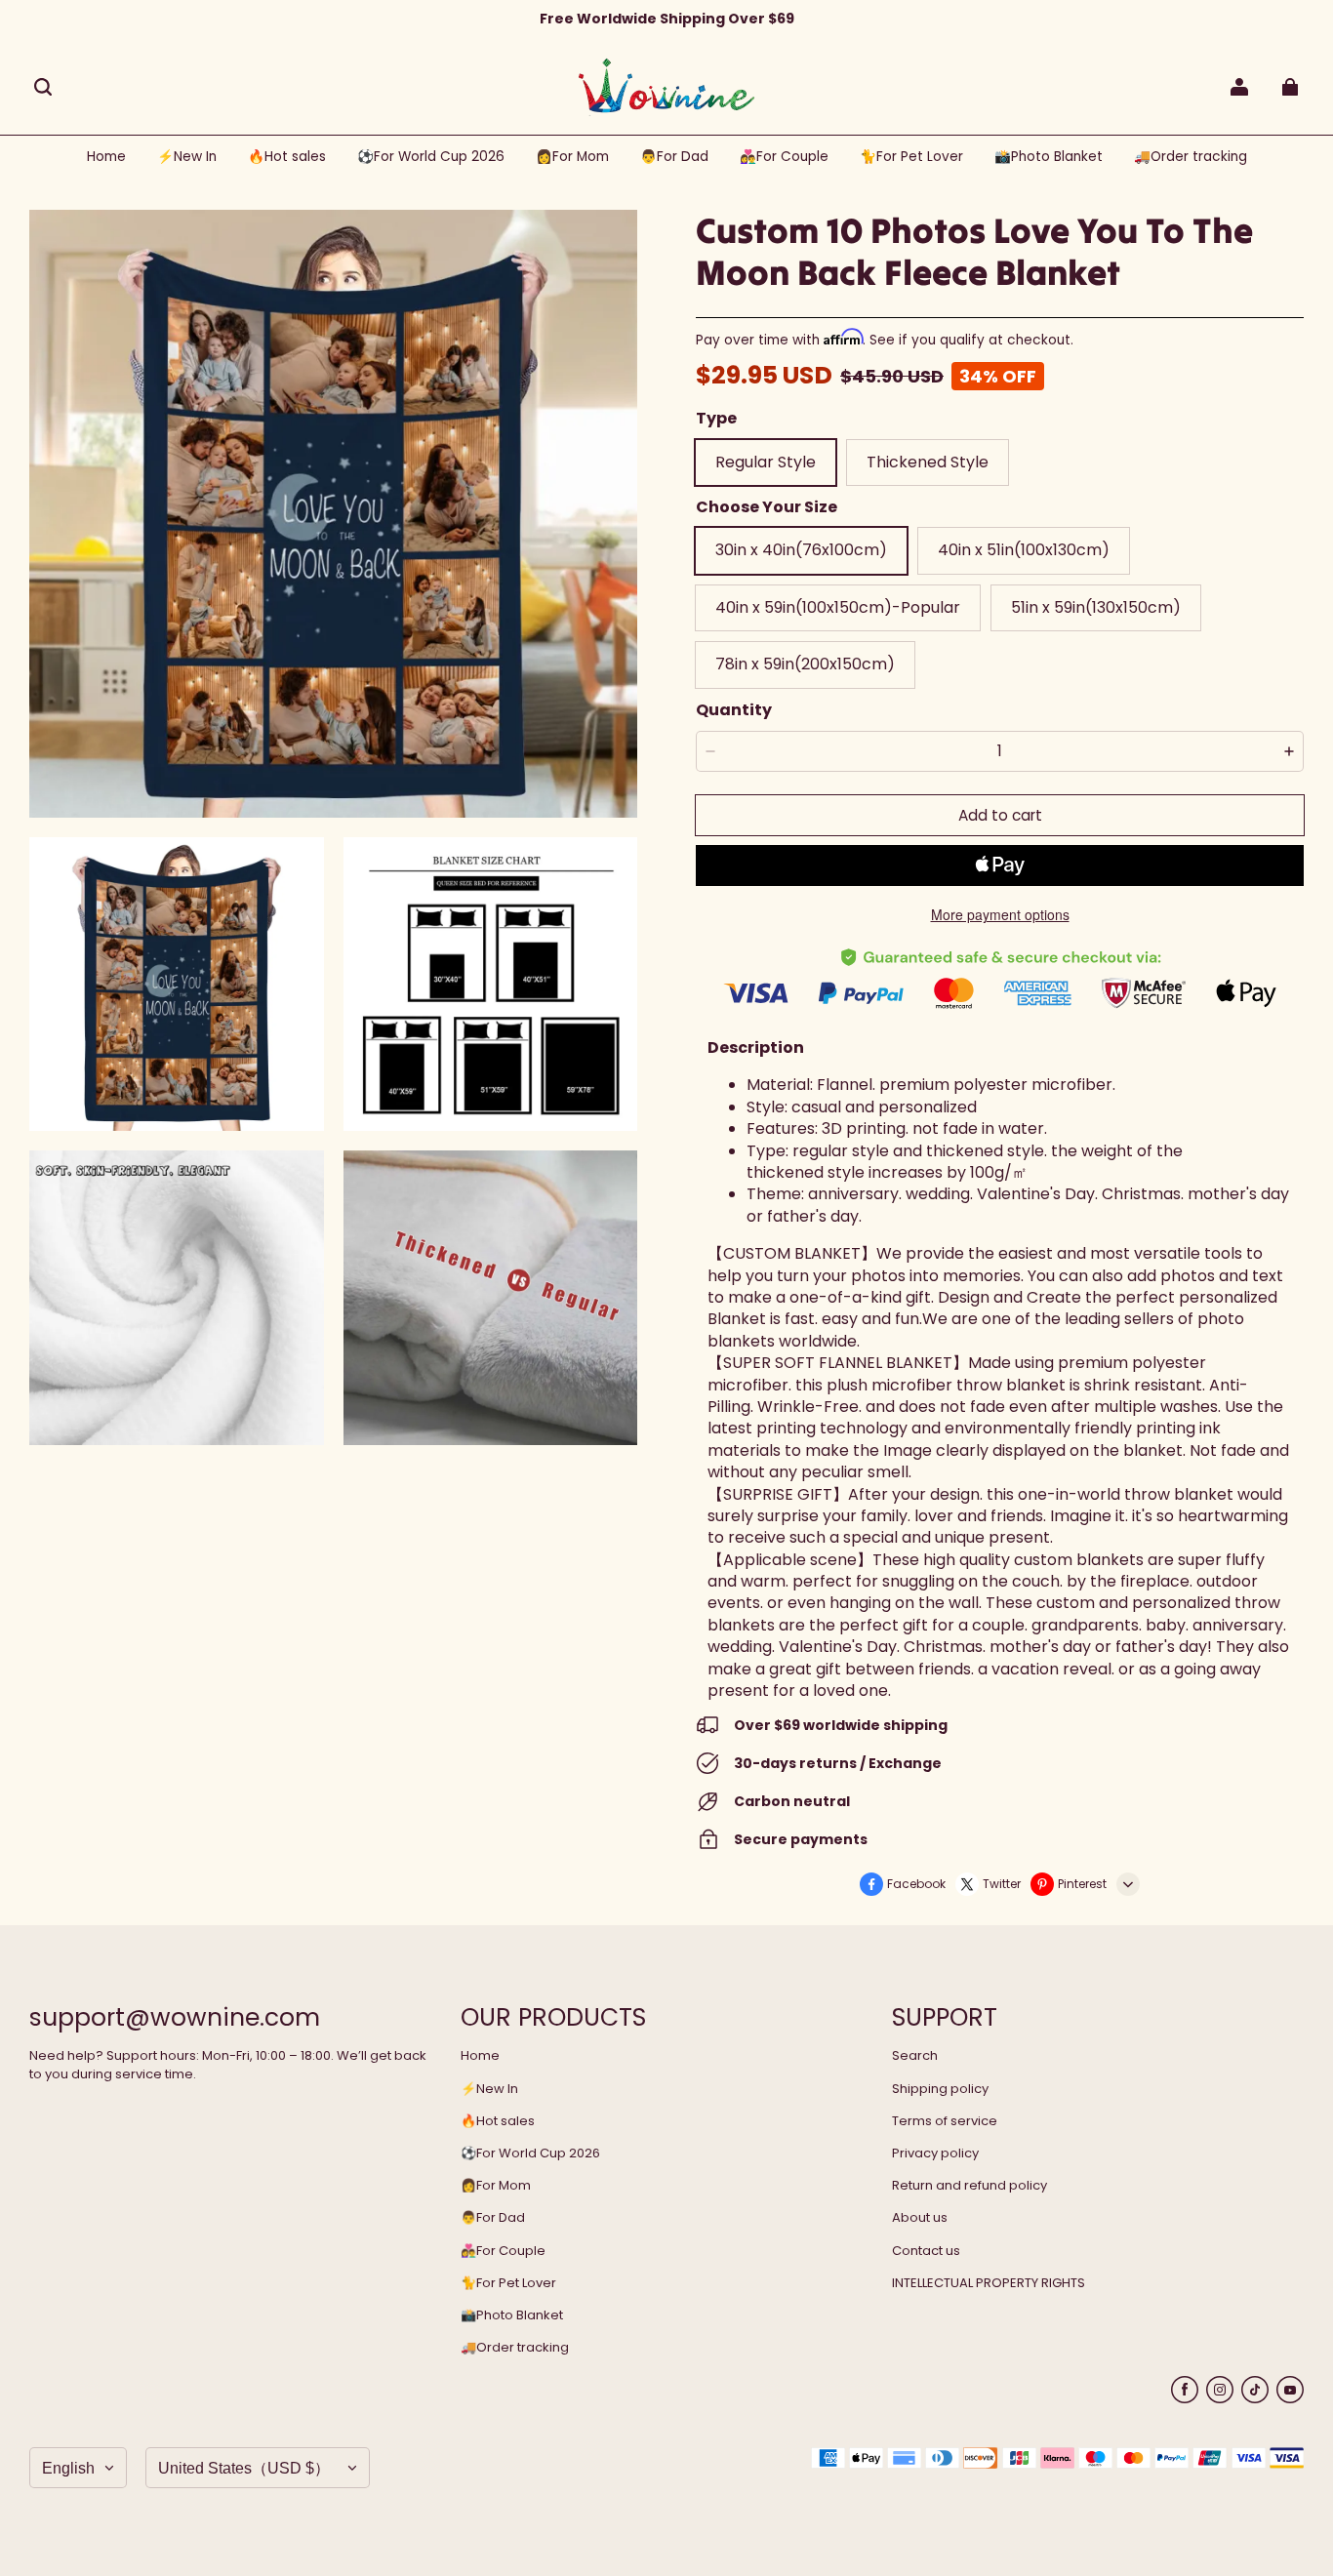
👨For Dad (493, 2218)
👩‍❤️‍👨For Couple (503, 2251)
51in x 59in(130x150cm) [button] (1096, 607)
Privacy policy (935, 2153)
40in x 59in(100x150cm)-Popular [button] (838, 607)
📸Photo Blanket (512, 2315)
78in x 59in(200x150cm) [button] (805, 664)
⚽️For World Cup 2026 (530, 2153)
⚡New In (489, 2089)
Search (915, 2056)
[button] (43, 87)
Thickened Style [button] (928, 462)
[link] (431, 158)
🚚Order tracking (515, 2348)
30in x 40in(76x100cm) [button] (801, 550)
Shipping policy (940, 2089)
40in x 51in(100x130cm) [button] (1024, 550)
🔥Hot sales (498, 2121)
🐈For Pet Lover (508, 2283)
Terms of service (945, 2121)
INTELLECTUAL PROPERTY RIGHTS (989, 2283)
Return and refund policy (969, 2186)
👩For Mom (496, 2186)
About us (920, 2218)
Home (480, 2056)
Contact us (926, 2251)
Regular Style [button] (766, 462)
